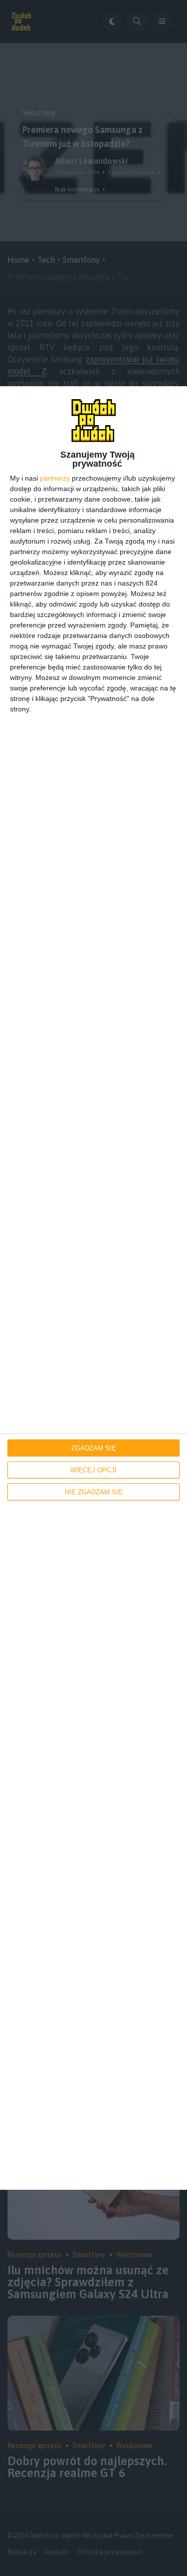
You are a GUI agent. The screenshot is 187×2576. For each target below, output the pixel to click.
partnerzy (55, 478)
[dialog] (93, 1288)
